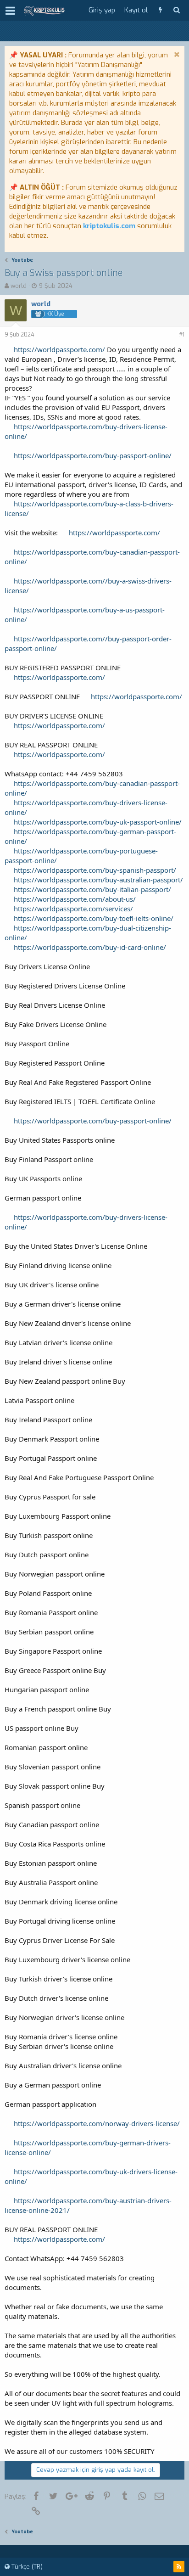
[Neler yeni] (160, 10)
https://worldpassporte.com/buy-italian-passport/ (92, 889)
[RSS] (179, 2567)
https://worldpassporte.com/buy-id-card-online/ (90, 947)
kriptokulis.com (109, 226)
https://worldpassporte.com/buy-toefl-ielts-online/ (94, 918)
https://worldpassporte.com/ (59, 349)
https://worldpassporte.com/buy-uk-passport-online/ (98, 822)
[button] (10, 11)
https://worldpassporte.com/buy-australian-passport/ (98, 880)
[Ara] (176, 10)
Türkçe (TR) (26, 2567)
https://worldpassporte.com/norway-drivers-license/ (97, 2123)
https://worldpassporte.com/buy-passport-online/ (93, 455)
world (19, 286)
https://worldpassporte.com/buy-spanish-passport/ (95, 870)
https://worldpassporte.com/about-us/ (75, 899)
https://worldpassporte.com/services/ (73, 909)
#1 (182, 335)
